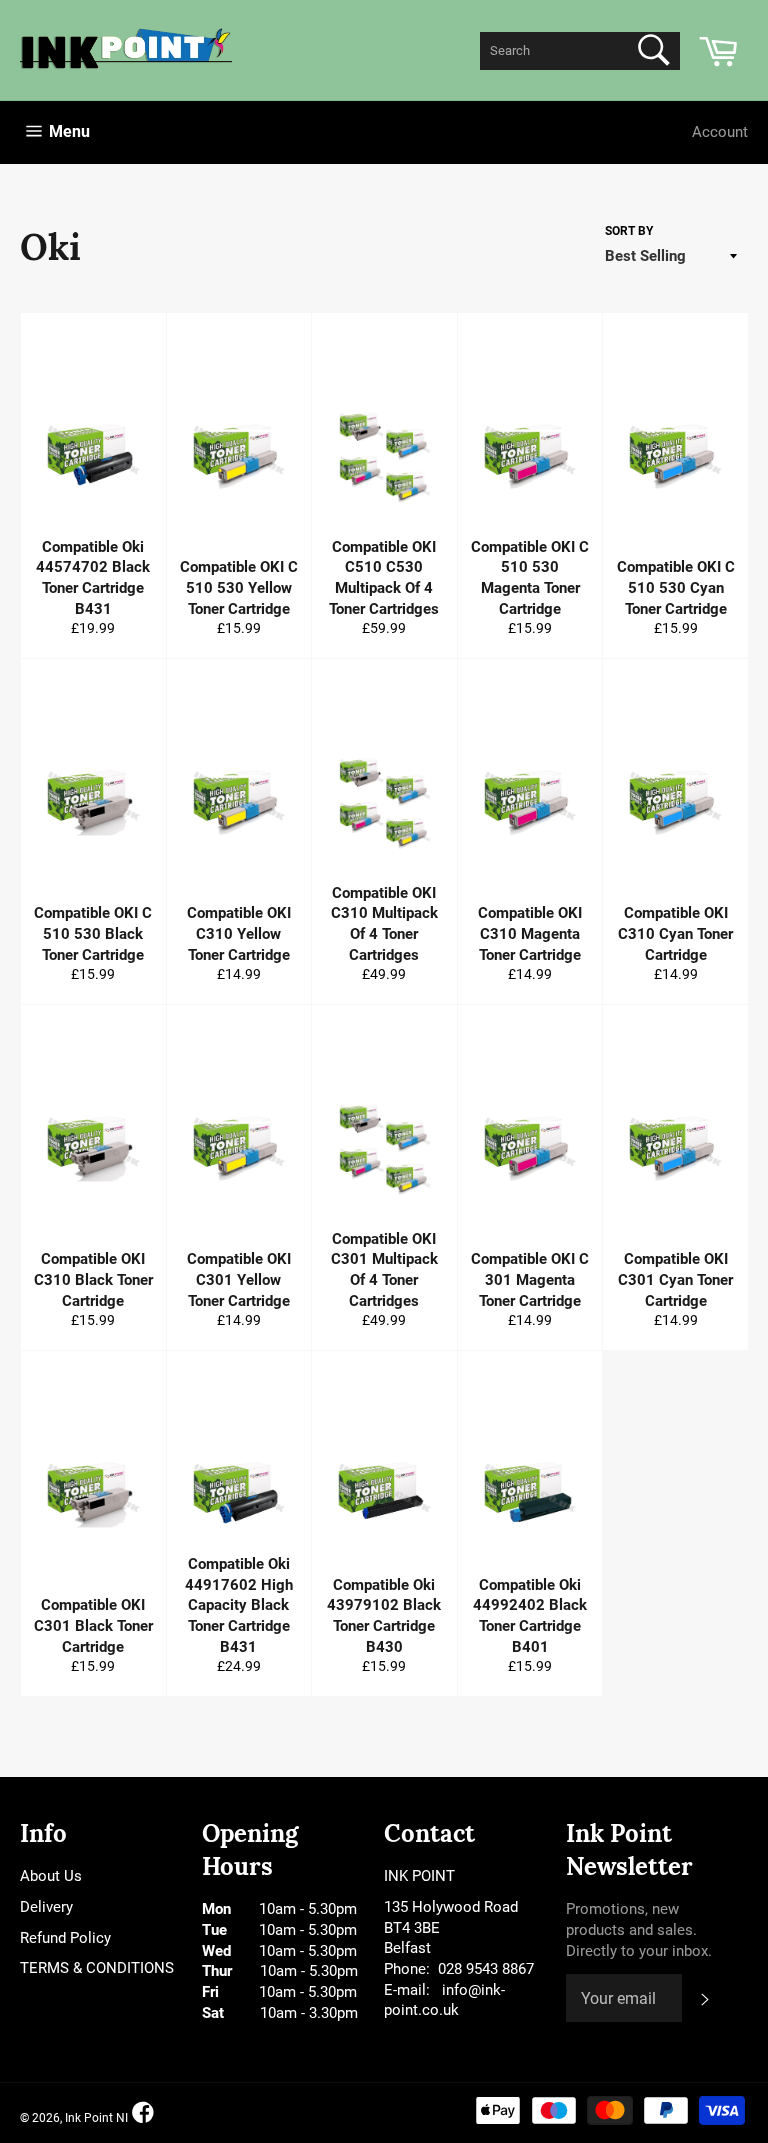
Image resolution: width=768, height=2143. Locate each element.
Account (720, 132)
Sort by (629, 231)
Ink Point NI (96, 2118)
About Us (51, 1876)
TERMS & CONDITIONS (97, 1968)
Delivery (46, 1907)
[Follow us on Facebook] (143, 2113)
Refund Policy (65, 1938)
